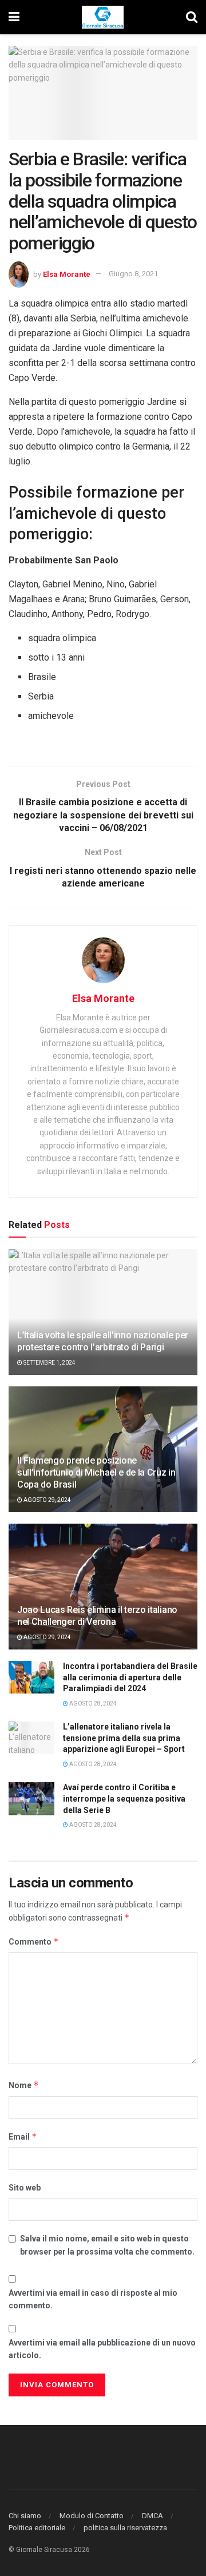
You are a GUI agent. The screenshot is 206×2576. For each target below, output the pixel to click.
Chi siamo (25, 2516)
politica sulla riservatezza (125, 2528)
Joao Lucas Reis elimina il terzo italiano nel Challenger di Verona (97, 1616)
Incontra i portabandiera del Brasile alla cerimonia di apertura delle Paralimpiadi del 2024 (130, 1677)
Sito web (25, 2188)
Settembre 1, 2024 (49, 1363)
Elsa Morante (67, 274)
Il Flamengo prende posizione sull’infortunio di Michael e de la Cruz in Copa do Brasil (96, 1472)
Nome (24, 2085)
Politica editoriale (37, 2528)
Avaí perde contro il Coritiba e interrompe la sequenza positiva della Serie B (124, 1798)
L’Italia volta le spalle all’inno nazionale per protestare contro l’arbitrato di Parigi (103, 1341)
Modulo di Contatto (92, 2516)
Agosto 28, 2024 (92, 1704)
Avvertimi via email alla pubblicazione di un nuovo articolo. (102, 2349)
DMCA (152, 2516)
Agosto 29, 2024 (47, 1500)
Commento (34, 1941)
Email (23, 2136)
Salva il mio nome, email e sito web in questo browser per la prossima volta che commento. (107, 2245)
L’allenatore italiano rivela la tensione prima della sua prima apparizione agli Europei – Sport (124, 1738)
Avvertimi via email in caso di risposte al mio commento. (93, 2299)
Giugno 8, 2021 (133, 274)
